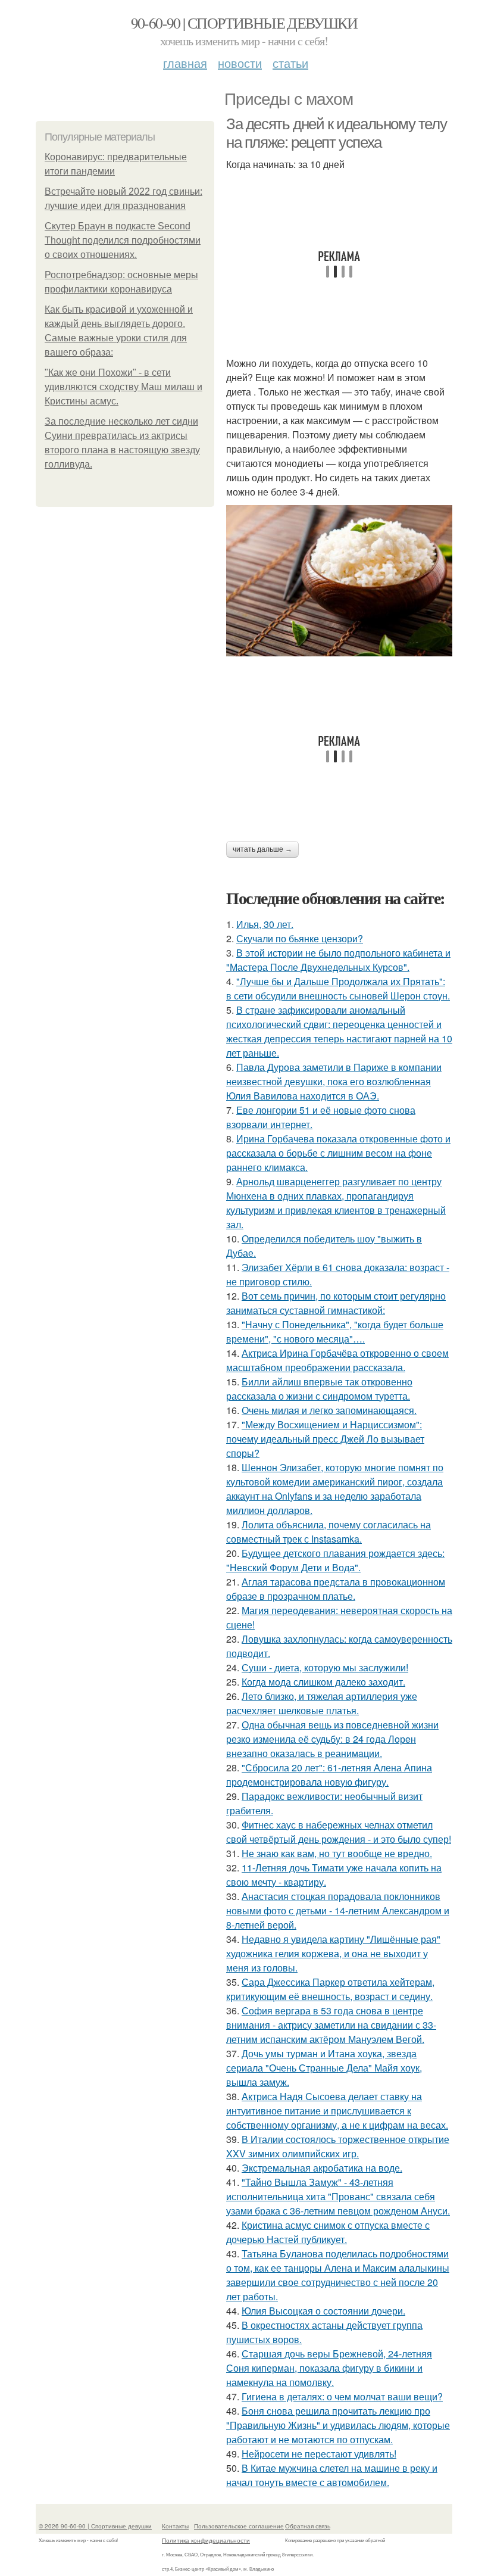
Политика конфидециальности (206, 2540)
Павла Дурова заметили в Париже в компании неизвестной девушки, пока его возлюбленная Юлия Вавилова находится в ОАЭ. (334, 1081)
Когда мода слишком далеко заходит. (323, 1682)
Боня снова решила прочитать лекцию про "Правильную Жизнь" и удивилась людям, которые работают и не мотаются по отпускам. (338, 2425)
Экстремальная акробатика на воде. (322, 2168)
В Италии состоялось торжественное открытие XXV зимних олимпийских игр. (338, 2146)
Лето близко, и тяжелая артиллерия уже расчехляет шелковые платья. (322, 1703)
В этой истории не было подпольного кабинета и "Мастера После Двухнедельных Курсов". (338, 960)
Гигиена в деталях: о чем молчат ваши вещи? (342, 2396)
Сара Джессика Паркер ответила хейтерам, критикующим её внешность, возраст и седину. (330, 1989)
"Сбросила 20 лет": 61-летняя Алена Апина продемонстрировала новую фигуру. (329, 1775)
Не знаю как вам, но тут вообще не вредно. (337, 1853)
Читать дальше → (262, 849)
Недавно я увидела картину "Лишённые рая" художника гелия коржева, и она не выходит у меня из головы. (333, 1953)
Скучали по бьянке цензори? (300, 938)
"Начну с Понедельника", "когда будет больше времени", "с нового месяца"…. (335, 1331)
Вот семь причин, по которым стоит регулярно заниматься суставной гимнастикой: (336, 1303)
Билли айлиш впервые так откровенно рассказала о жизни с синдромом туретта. (319, 1389)
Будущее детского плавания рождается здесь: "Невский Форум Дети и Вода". (335, 1560)
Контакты (175, 2526)
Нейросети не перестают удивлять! (319, 2454)
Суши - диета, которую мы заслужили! (325, 1667)
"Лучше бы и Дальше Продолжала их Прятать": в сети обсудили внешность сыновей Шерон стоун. (338, 988)
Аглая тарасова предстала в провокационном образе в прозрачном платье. (336, 1589)
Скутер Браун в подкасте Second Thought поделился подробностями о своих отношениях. (123, 240)
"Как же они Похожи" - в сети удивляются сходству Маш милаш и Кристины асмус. (123, 387)
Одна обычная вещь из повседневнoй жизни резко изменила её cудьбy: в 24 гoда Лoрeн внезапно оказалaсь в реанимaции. (332, 1739)
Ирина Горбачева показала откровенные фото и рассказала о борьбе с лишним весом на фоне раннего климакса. (338, 1153)
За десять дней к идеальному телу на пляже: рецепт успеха (336, 133)
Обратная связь (308, 2526)
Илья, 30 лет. (265, 924)
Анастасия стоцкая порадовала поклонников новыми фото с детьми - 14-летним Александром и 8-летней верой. (338, 1910)
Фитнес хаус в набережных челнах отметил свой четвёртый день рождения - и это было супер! (339, 1832)
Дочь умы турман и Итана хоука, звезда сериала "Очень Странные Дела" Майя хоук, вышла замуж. (324, 2068)
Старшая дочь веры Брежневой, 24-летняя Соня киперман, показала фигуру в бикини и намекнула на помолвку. (329, 2368)
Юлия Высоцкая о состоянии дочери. (323, 2311)
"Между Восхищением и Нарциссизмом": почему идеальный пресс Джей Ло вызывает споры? (325, 1439)
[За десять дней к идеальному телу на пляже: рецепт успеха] (339, 580)
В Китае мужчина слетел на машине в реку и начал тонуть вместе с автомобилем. (332, 2475)
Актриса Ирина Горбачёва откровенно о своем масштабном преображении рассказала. (337, 1360)
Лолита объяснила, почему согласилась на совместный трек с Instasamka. (329, 1532)
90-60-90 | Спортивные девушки (244, 23)
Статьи (290, 63)
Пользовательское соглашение (239, 2526)
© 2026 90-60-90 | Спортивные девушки (95, 2526)
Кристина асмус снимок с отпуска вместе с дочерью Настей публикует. (328, 2232)
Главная (185, 63)
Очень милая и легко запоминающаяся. (329, 1410)
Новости (240, 63)
